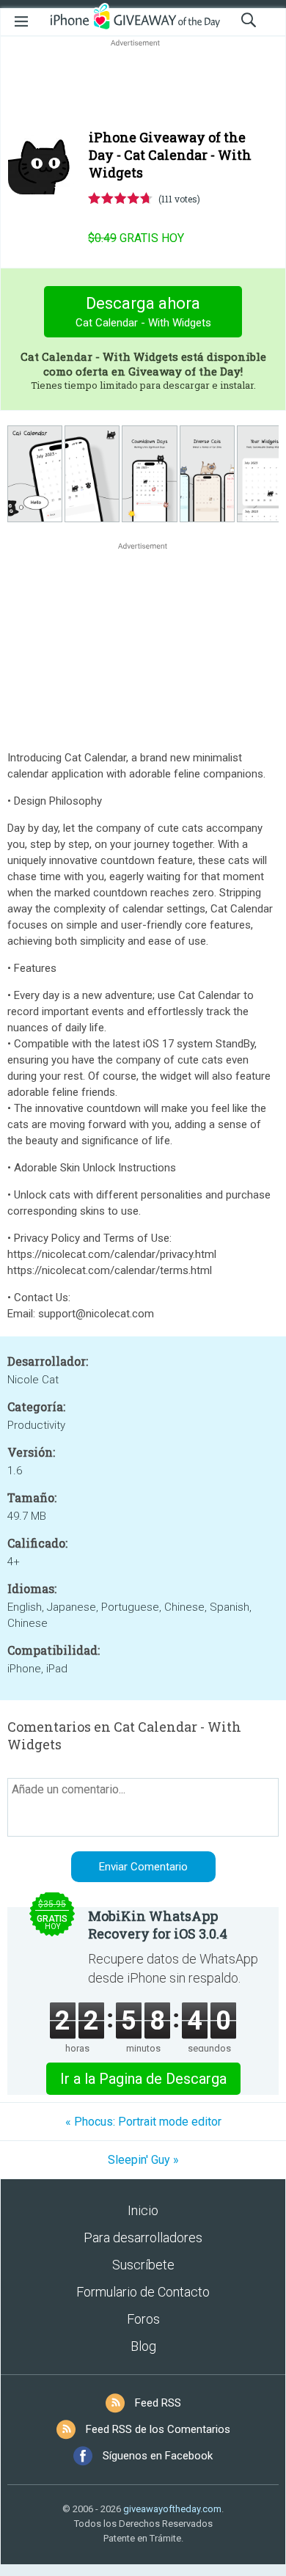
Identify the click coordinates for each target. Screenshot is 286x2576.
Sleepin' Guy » (143, 2160)
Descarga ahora (143, 312)
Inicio (143, 2210)
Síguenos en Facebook (158, 2456)
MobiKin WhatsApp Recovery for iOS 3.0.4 (158, 1925)
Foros (143, 2319)
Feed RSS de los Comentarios (158, 2429)
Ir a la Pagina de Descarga (143, 2079)
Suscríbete (143, 2265)
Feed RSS (158, 2403)
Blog (143, 2346)
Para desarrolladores (143, 2237)
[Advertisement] (143, 85)
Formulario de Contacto (143, 2292)
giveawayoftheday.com (172, 2509)
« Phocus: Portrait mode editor (143, 2122)
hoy (136, 238)
